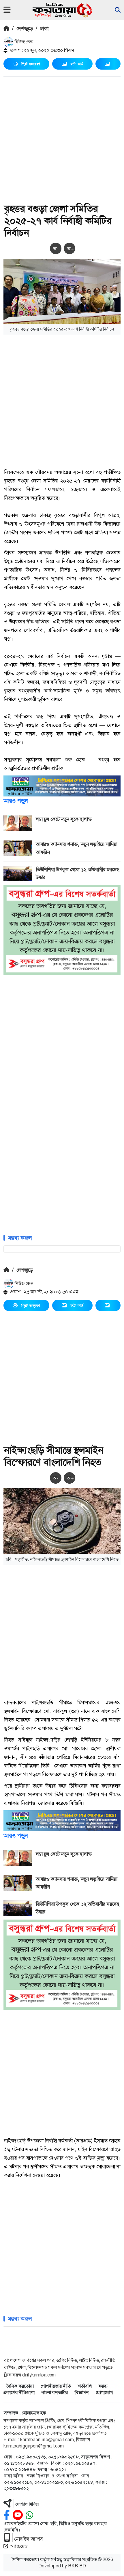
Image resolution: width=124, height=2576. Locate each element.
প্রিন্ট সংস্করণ (31, 64)
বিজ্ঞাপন (82, 2392)
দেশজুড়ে (25, 28)
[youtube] (18, 2515)
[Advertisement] (62, 141)
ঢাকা (44, 28)
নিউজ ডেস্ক (23, 42)
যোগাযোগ (104, 2392)
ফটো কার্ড (77, 64)
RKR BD (77, 2566)
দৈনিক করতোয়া (20, 2386)
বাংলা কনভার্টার (55, 2392)
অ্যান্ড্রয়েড (19, 2546)
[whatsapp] (29, 2515)
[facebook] (7, 2515)
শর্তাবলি (85, 2386)
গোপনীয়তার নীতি (56, 2386)
